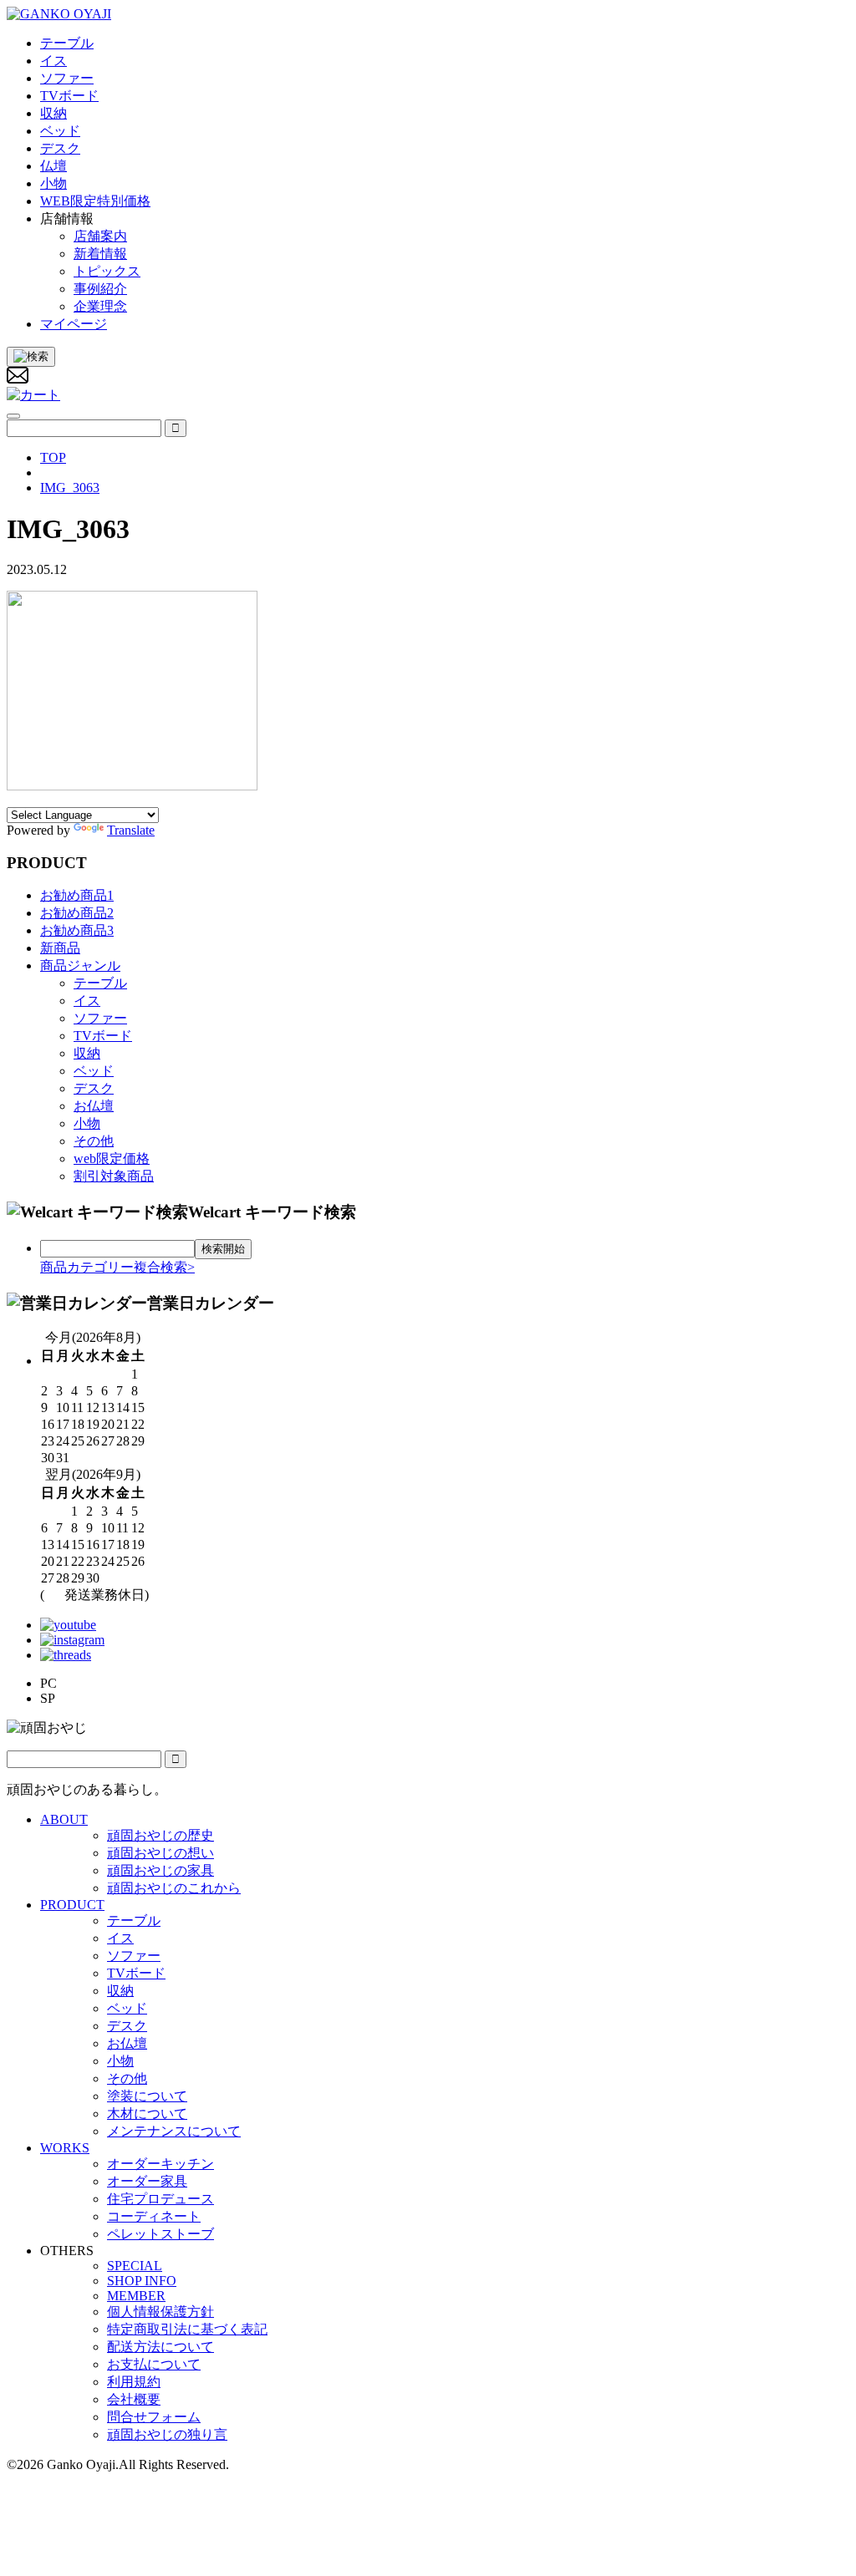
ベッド (94, 1071)
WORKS (65, 2148)
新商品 (60, 948)
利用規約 (134, 2382)
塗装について (147, 2096)
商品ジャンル (80, 965)
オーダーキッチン (160, 2164)
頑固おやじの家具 (160, 1870)
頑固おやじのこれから (174, 1888)
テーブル (100, 983)
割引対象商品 (114, 1176)
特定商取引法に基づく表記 (187, 2329)
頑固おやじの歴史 (160, 1835)
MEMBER (136, 2296)
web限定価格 (112, 1158)
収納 (87, 1053)
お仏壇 (94, 1106)
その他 (94, 1141)
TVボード (103, 1036)
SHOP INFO (142, 2281)
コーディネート (154, 2216)
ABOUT (64, 1819)
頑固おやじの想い (160, 1853)
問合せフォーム (154, 2417)
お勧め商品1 (77, 895)
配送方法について (160, 2347)
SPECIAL (135, 2266)
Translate (131, 830)
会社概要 (134, 2399)
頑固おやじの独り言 (167, 2434)
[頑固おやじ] (59, 14)
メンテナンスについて (174, 2131)
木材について (147, 2114)
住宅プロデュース (160, 2199)
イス (87, 1001)
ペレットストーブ (160, 2234)
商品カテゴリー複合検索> (117, 1267)
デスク (94, 1088)
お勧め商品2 (77, 913)
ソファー (100, 1018)
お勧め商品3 (77, 930)
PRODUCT (72, 1905)
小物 (87, 1123)
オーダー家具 (147, 2181)
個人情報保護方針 (160, 2312)
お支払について (154, 2364)
